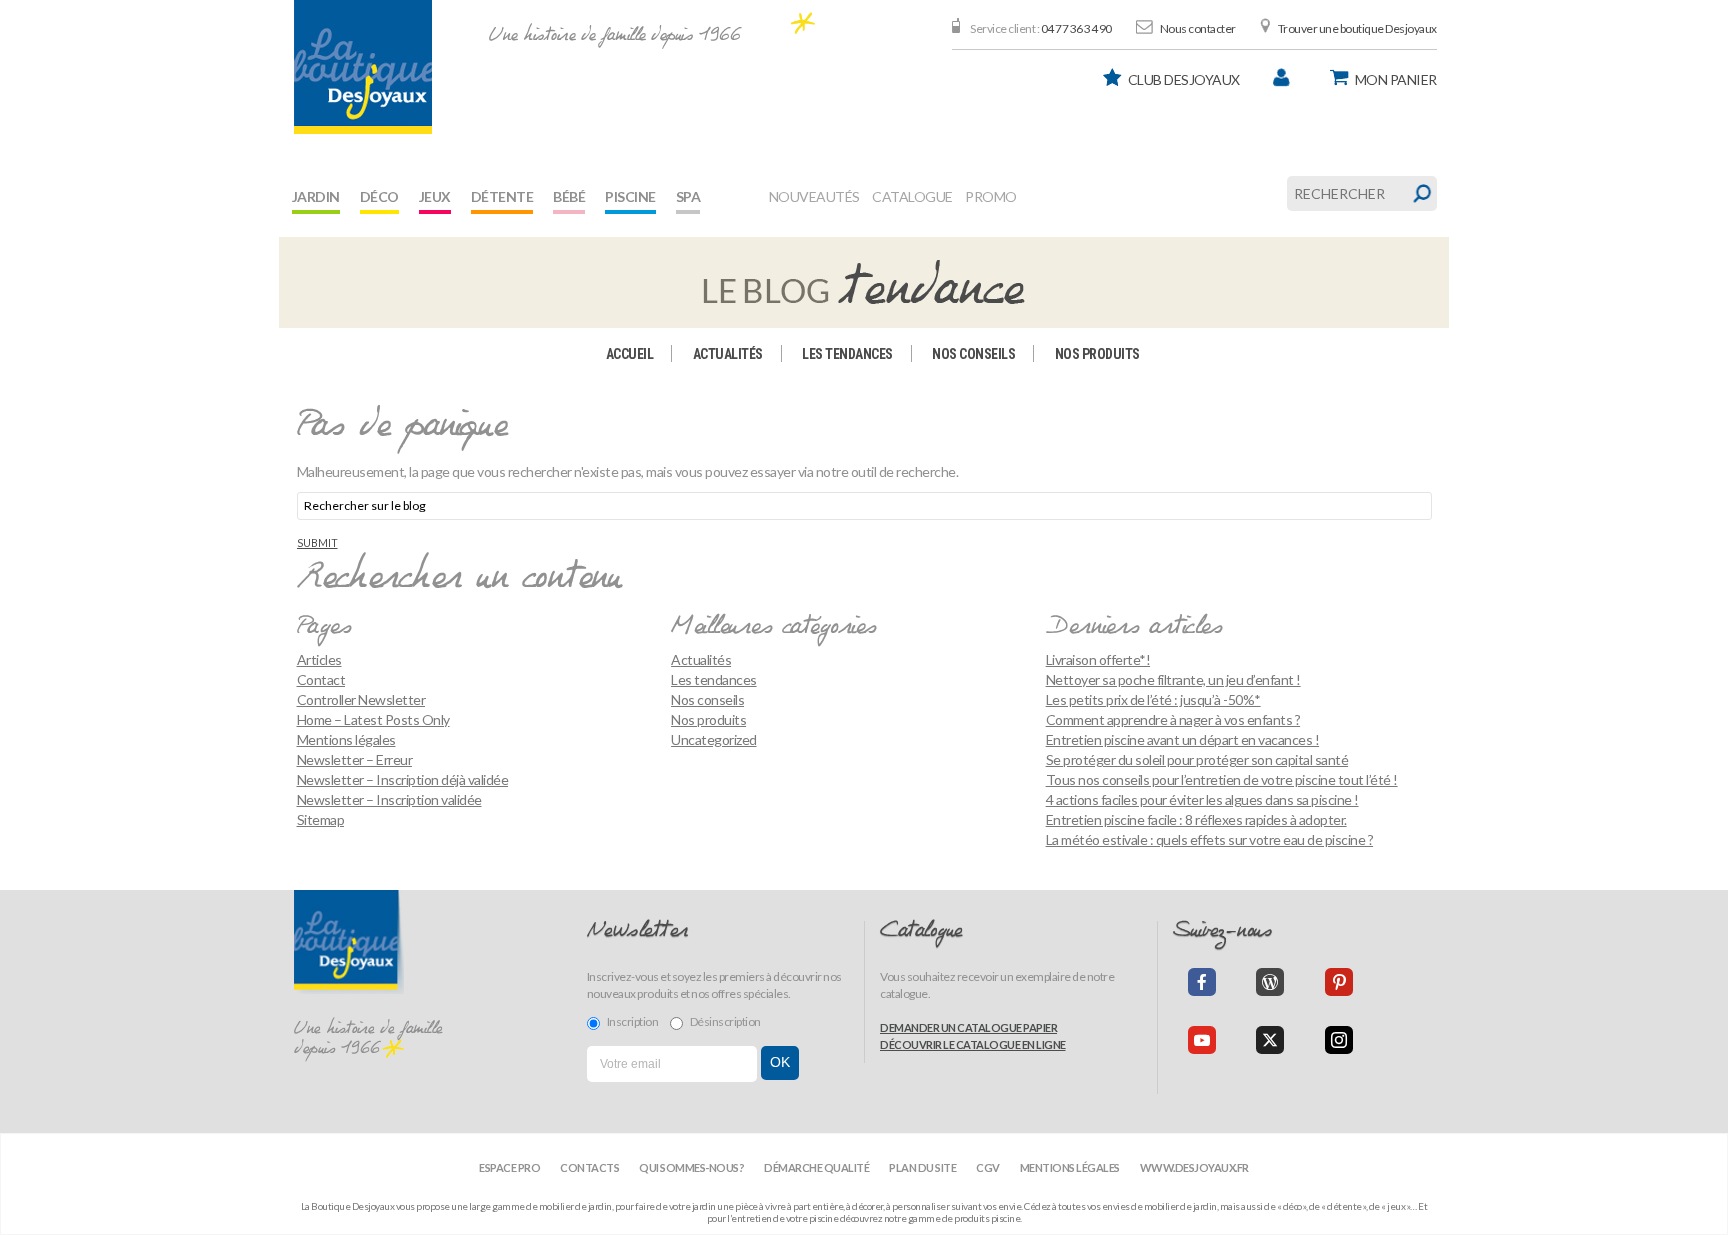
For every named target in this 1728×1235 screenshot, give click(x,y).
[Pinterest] (1339, 982)
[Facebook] (1202, 982)
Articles (319, 659)
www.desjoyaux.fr (1194, 1167)
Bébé (569, 196)
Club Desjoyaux (1184, 79)
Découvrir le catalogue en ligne (973, 1044)
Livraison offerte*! (1098, 659)
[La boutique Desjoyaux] (864, 281)
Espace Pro (509, 1167)
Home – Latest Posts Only (373, 719)
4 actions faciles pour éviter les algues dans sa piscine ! (1202, 799)
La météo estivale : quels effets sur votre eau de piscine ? (1210, 839)
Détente (502, 196)
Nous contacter (1198, 28)
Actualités (728, 354)
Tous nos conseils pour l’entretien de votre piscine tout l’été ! (1222, 779)
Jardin (316, 196)
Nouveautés (814, 196)
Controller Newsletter (361, 699)
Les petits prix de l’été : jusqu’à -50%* (1153, 699)
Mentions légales (346, 739)
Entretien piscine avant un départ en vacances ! (1183, 739)
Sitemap (321, 819)
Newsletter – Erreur (355, 759)
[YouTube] (1202, 1040)
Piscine (630, 196)
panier (1396, 79)
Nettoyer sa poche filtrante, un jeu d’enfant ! (1173, 679)
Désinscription (725, 1021)
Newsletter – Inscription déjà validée (403, 779)
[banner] (363, 67)
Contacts (589, 1167)
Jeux (435, 196)
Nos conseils (973, 354)
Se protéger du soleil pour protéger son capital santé (1197, 759)
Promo (991, 196)
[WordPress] (1270, 982)
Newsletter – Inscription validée (389, 799)
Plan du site (922, 1167)
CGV (988, 1167)
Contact (321, 679)
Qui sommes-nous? (691, 1167)
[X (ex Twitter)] (1270, 1040)
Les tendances (847, 354)
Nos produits (1097, 354)
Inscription (633, 1021)
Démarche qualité (816, 1167)
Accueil (630, 354)
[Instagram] (1339, 1040)
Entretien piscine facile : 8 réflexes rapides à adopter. (1196, 819)
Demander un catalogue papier (968, 1027)
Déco (379, 196)
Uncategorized (714, 739)
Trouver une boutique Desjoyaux (1357, 28)
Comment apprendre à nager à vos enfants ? (1173, 719)
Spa (688, 196)
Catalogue (912, 196)
